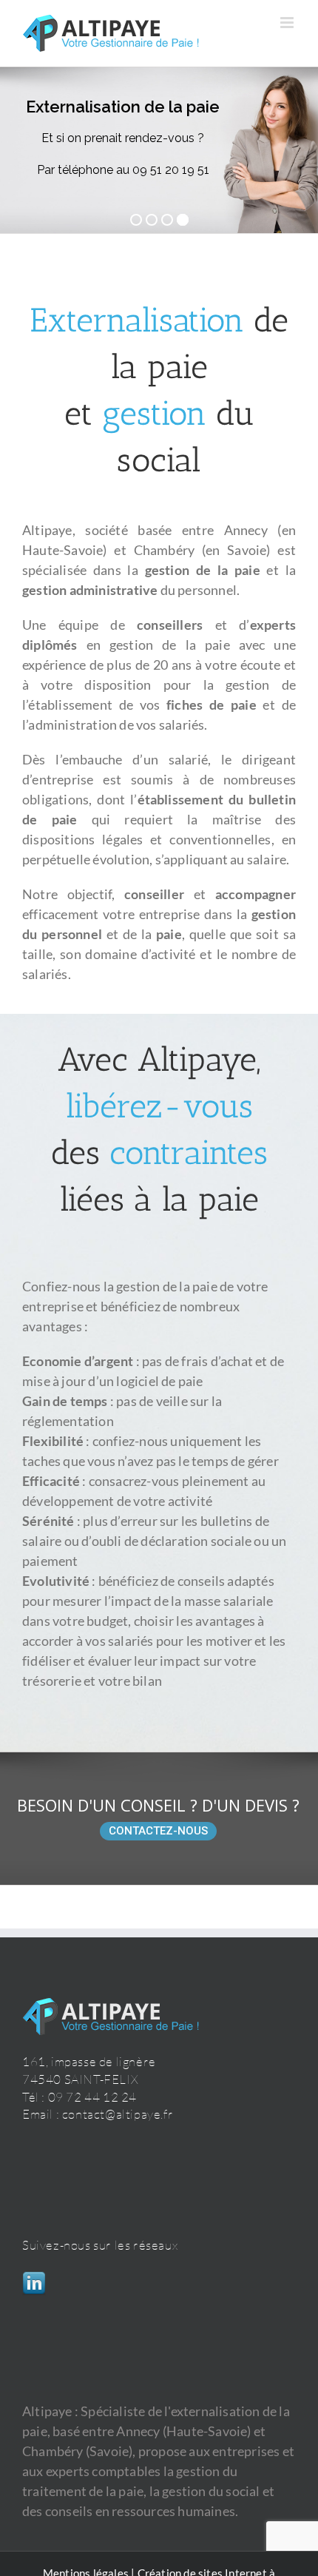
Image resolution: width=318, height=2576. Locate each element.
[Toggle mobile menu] (288, 23)
